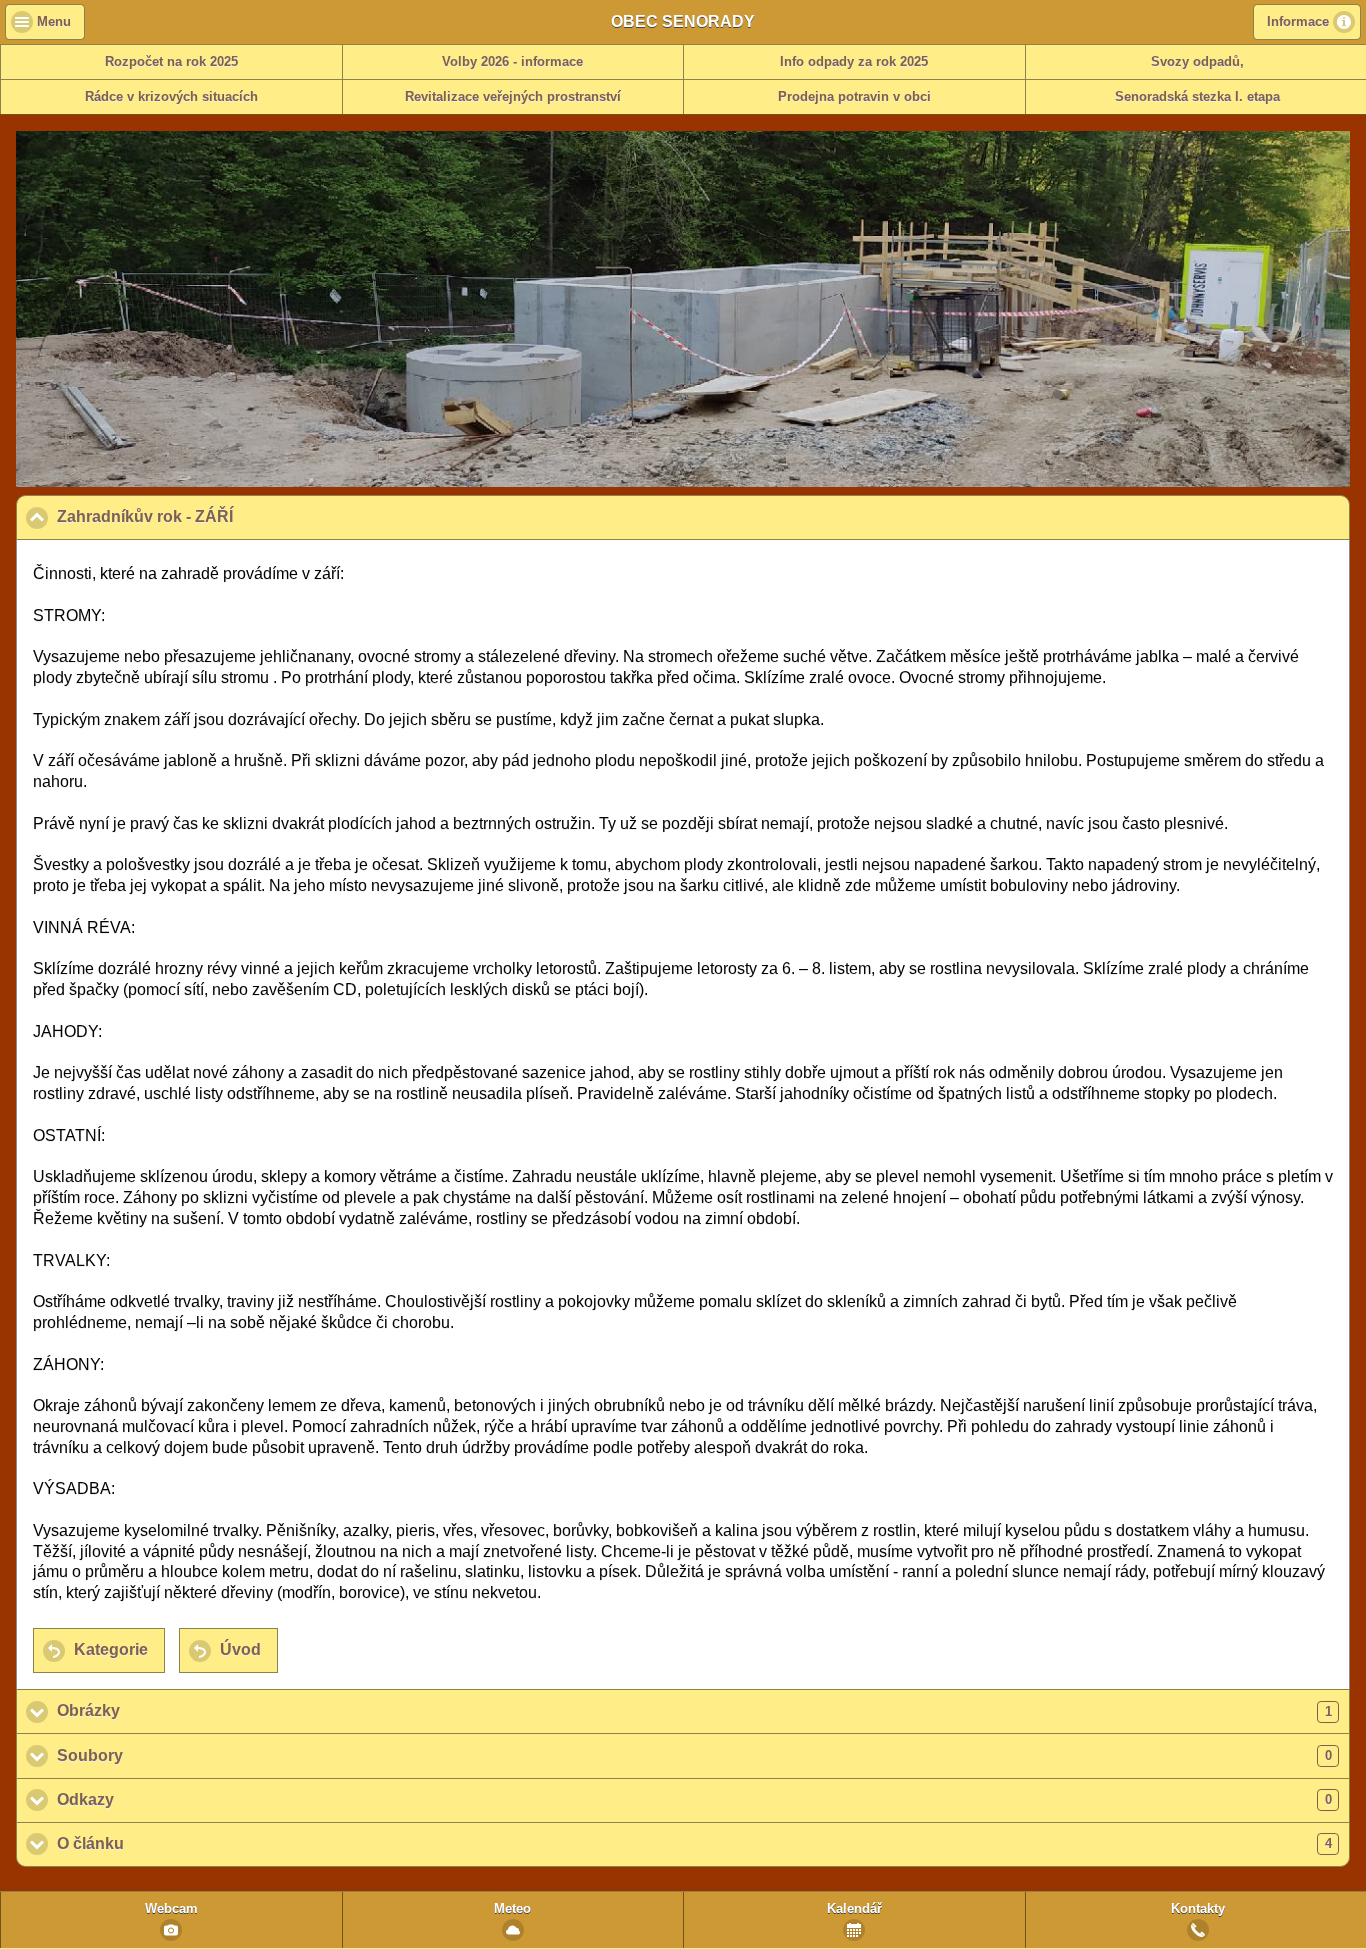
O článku (694, 1843)
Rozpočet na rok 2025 (171, 62)
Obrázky (694, 1710)
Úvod (240, 1649)
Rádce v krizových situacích (171, 97)
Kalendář (854, 1909)
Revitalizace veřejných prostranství (513, 97)
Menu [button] (54, 22)
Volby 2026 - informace (512, 62)
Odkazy (694, 1799)
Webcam (171, 1909)
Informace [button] (1298, 22)
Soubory (694, 1755)
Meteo (512, 1909)
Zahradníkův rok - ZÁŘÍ (241, 516)
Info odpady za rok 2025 (854, 62)
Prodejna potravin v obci (854, 97)
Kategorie (111, 1649)
